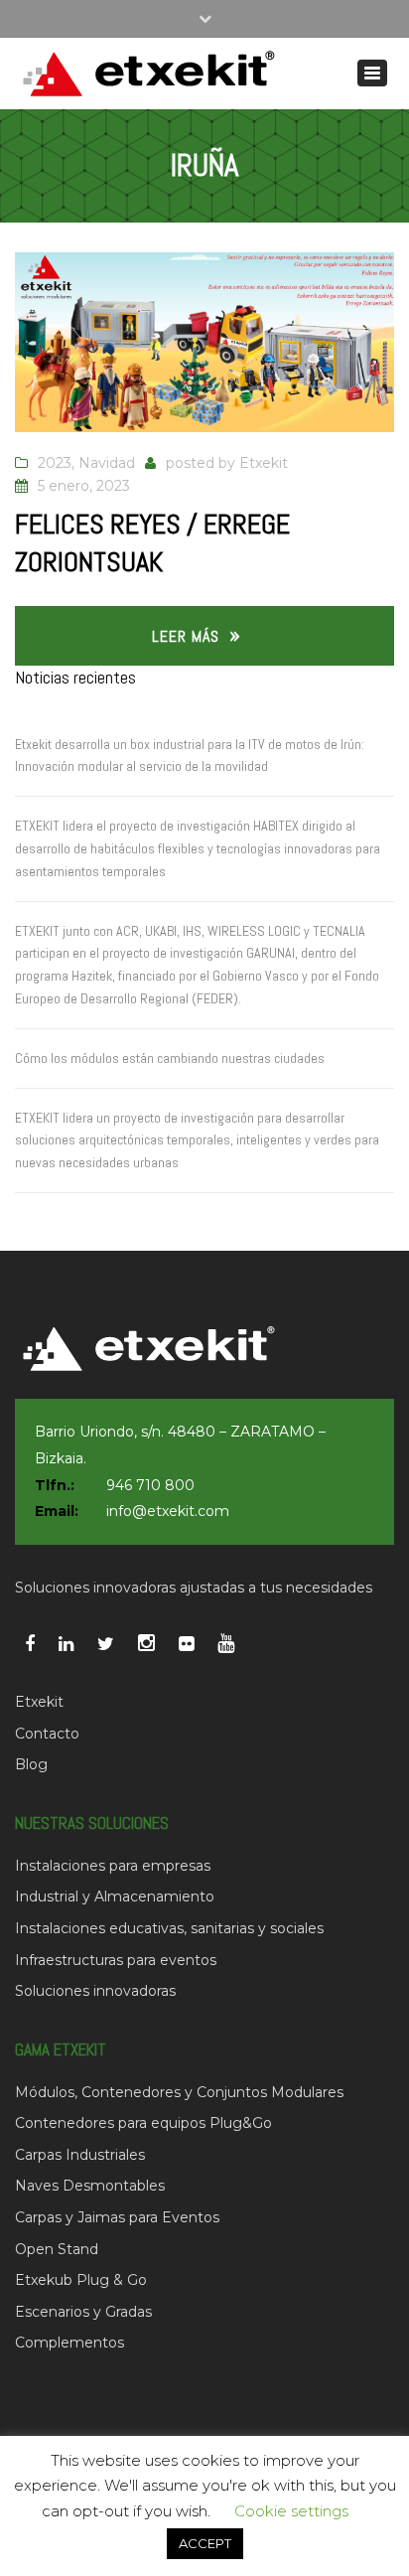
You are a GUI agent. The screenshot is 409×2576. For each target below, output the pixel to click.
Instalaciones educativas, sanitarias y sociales (169, 1928)
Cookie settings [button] (291, 2511)
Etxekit (264, 463)
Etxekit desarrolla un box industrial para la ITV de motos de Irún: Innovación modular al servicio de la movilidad (190, 756)
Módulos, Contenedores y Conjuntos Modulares (179, 2092)
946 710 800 (150, 1485)
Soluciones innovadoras (95, 1991)
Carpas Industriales (80, 2155)
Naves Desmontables (90, 2186)
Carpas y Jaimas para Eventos (117, 2217)
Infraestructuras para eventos (116, 1960)
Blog (31, 1764)
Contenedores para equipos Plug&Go (143, 2123)
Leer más (186, 636)
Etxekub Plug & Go (81, 2280)
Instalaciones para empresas (113, 1866)
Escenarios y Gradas (83, 2312)
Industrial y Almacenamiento (115, 1896)
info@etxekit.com (168, 1511)
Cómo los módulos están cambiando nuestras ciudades (170, 1058)
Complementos (69, 2343)
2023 (55, 463)
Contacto (47, 1734)
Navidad (107, 463)
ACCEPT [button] (205, 2543)
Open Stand (57, 2249)
